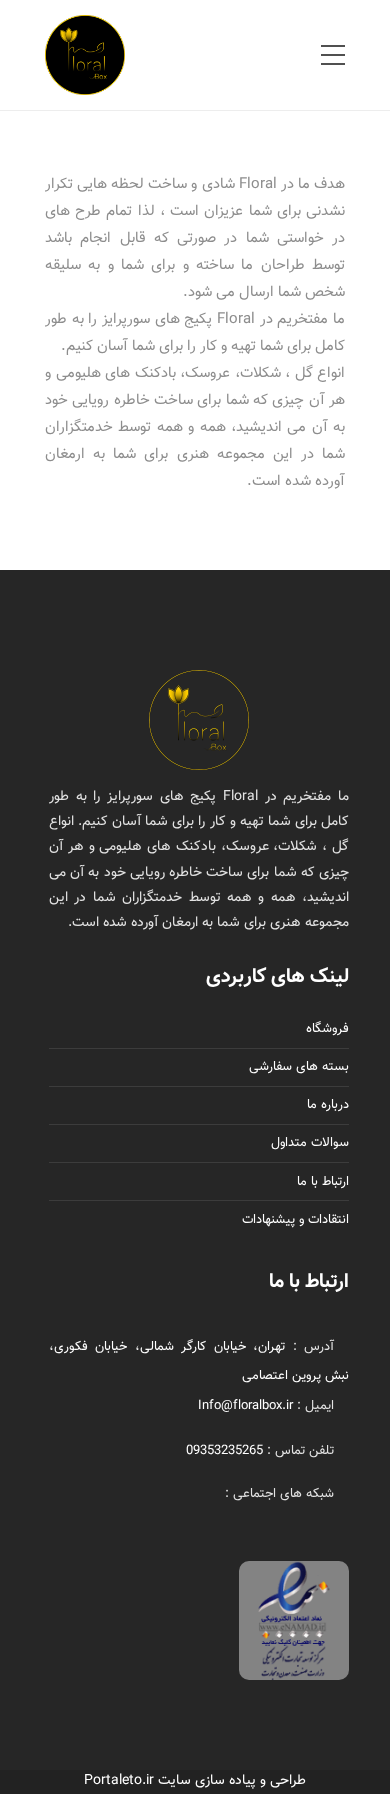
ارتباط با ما (323, 1182)
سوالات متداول (310, 1143)
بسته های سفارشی (299, 1067)
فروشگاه (327, 1029)
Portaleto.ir (119, 1781)
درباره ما (328, 1105)
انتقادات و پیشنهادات (295, 1220)
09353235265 (224, 1451)
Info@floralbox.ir (245, 1406)
